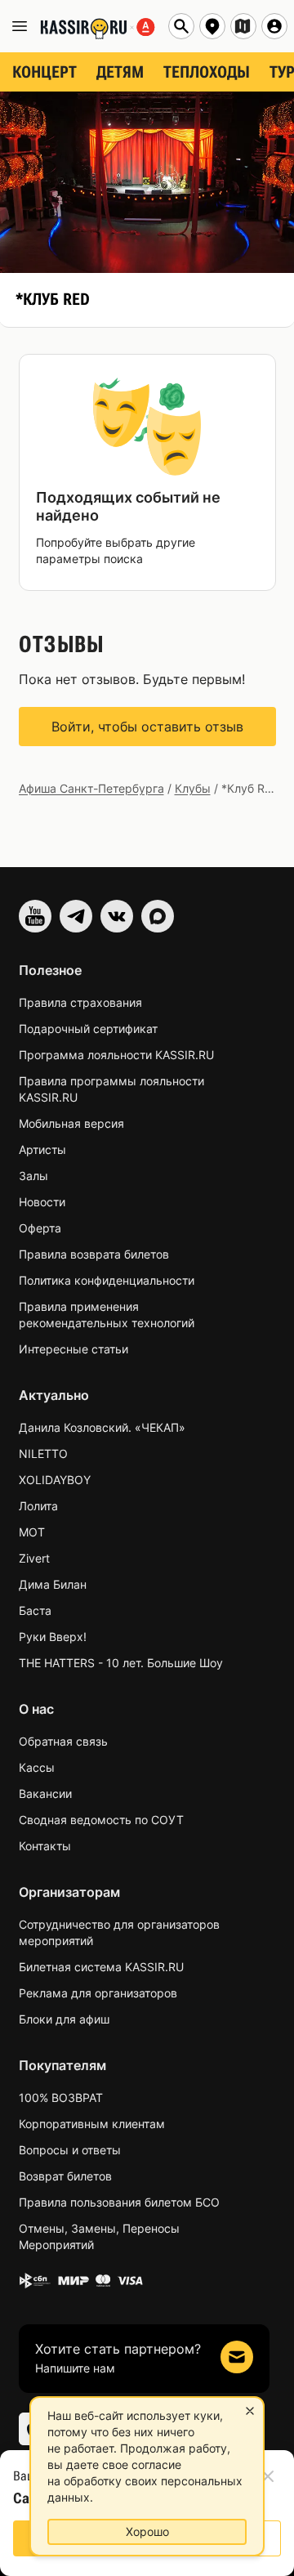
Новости (42, 1202)
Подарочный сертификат (88, 1029)
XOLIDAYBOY (55, 1480)
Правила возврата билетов (94, 1254)
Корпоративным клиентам (92, 2124)
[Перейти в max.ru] (158, 916)
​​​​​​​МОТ (32, 1532)
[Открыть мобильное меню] (20, 26)
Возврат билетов (65, 2176)
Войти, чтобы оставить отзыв (147, 727)
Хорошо (147, 2531)
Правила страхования (80, 1002)
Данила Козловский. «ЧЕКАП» (102, 1427)
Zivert (34, 1558)
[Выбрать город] (212, 26)
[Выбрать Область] (243, 26)
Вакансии (45, 1793)
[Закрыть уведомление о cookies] (250, 2411)
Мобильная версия (71, 1123)
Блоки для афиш (64, 2019)
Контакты (45, 1846)
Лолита (38, 1506)
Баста (35, 1610)
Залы (33, 1176)
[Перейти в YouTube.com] (35, 916)
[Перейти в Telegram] (76, 916)
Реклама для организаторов (98, 1993)
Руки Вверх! (53, 1637)
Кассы (37, 1767)
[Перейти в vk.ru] (117, 916)
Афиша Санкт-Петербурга (91, 788)
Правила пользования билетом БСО (119, 2202)
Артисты (42, 1149)
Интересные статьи (73, 1349)
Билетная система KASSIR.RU (101, 1967)
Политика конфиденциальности (107, 1280)
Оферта (40, 1228)
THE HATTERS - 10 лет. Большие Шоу (121, 1663)
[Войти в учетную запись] (274, 26)
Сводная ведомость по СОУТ (101, 1820)
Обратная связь (63, 1741)
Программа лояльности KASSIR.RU (116, 1055)
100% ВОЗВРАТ (61, 2097)
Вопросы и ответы (70, 2150)
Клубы (193, 788)
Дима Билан (53, 1584)
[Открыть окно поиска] (181, 26)
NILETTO (43, 1453)
